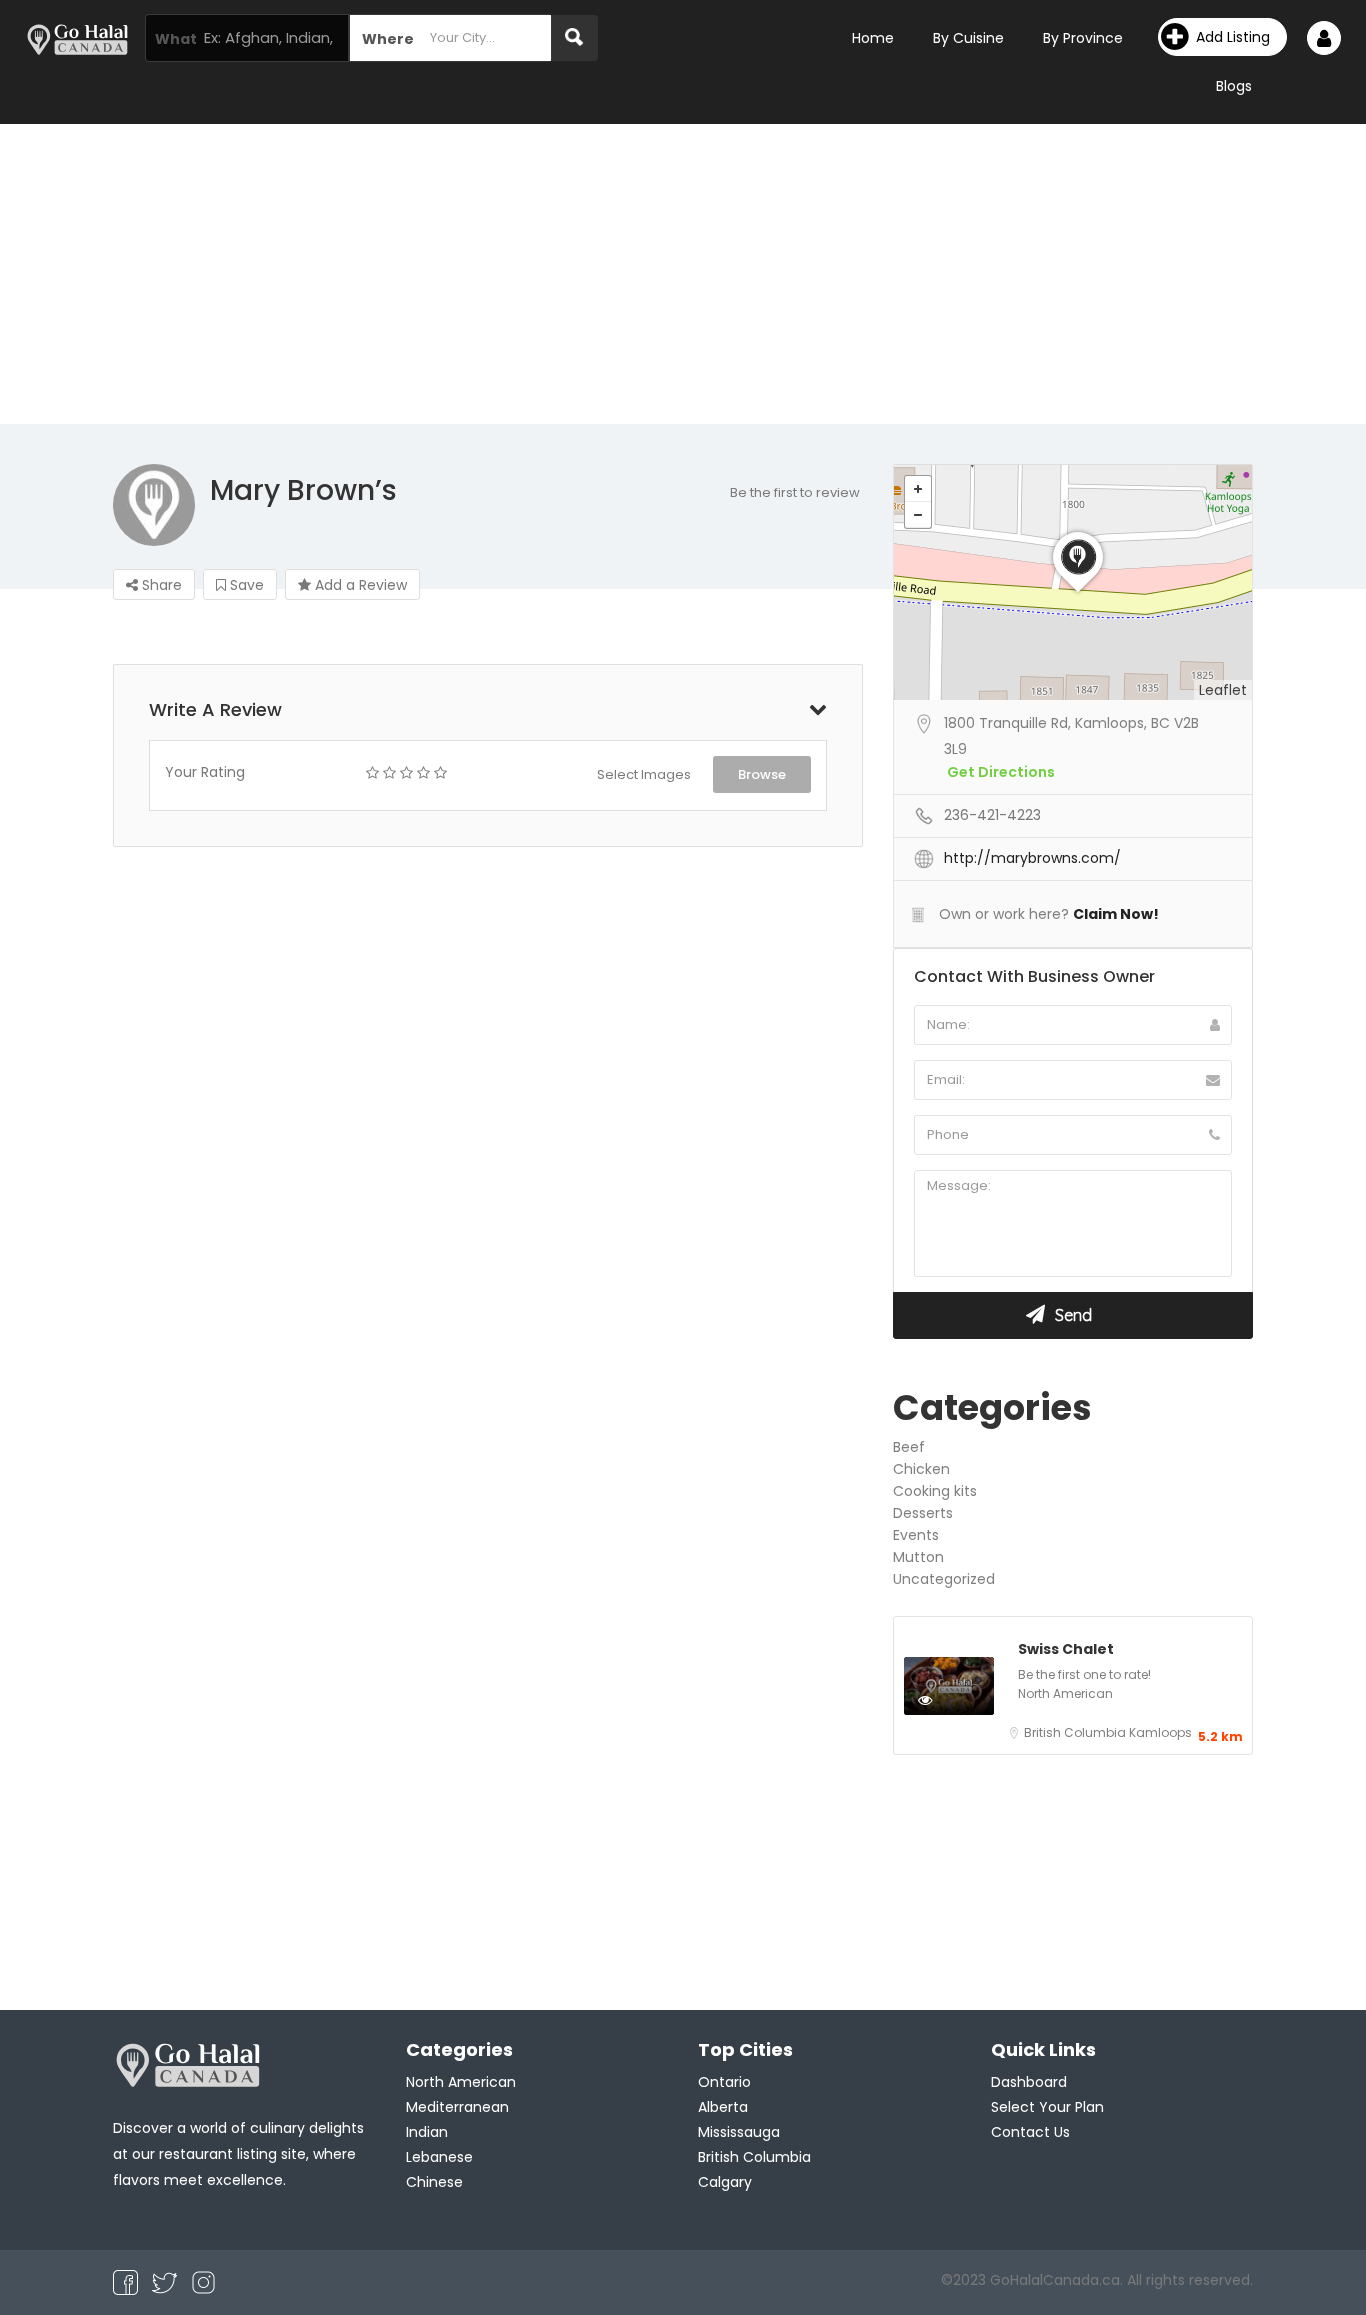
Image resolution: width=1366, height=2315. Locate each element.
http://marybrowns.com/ (1032, 858)
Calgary (725, 2182)
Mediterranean (457, 2107)
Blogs (1234, 86)
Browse (762, 774)
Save (245, 585)
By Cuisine (968, 38)
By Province (1083, 38)
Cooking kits (935, 1491)
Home (873, 38)
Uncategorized (944, 1579)
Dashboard (1029, 2082)
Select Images (644, 774)
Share (160, 585)
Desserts (923, 1513)
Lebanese (439, 2157)
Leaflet (1223, 690)
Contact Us (1030, 2132)
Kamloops (1160, 1732)
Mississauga (739, 2132)
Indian (427, 2132)
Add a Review (359, 585)
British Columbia (1076, 1732)
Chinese (434, 2182)
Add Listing (1233, 37)
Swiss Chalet (1066, 1649)
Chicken (921, 1469)
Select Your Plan (1047, 2107)
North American (1065, 1693)
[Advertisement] (683, 274)
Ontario (724, 2082)
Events (916, 1535)
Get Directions (1001, 772)
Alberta (723, 2107)
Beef (909, 1447)
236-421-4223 (992, 815)
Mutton (918, 1557)
